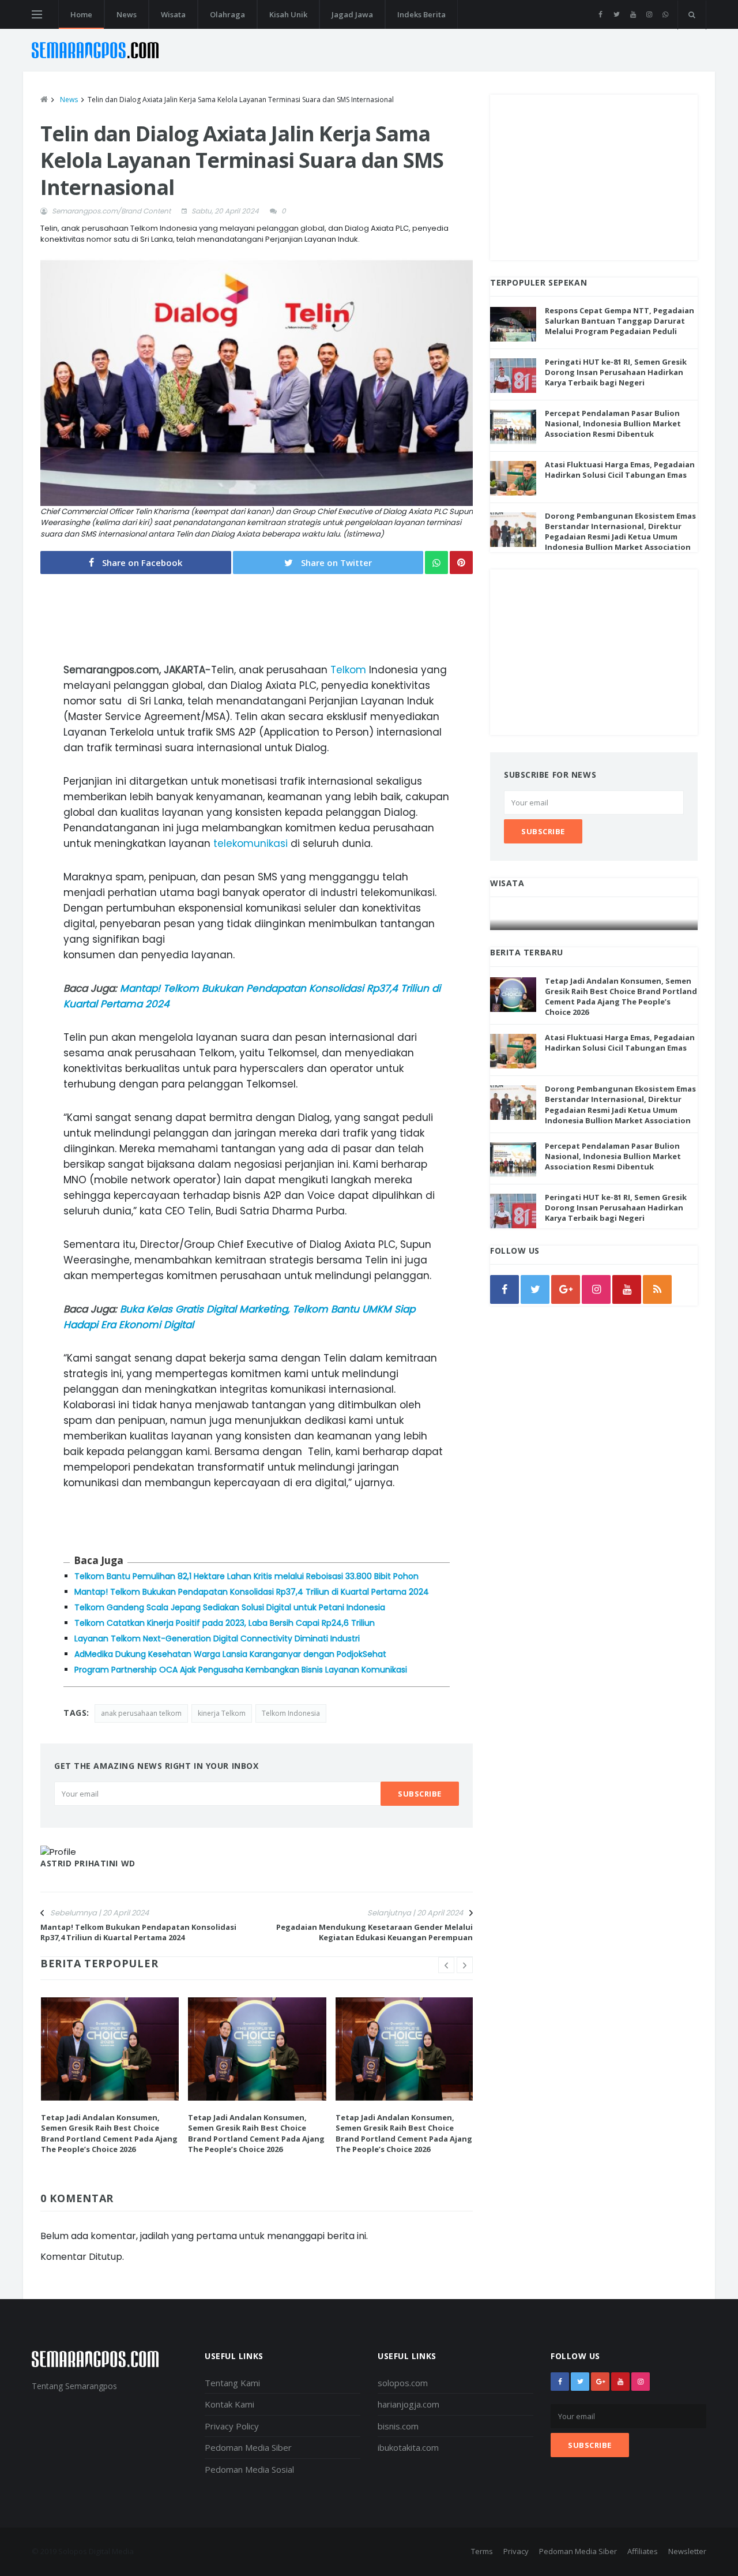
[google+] (600, 2382)
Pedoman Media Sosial (249, 2469)
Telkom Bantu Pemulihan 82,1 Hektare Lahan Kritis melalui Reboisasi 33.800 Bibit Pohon (246, 1576)
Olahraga (227, 14)
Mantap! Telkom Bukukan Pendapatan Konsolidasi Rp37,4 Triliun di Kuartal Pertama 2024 (252, 1592)
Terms (482, 2551)
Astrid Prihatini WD (88, 1863)
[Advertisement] (594, 175)
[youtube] (633, 14)
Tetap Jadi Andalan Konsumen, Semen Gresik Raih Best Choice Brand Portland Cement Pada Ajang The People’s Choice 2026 (109, 2133)
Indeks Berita (421, 14)
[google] (566, 1289)
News (127, 14)
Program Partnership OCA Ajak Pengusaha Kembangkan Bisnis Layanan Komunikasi (241, 1670)
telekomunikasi (251, 843)
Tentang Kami (232, 2383)
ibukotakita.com (408, 2447)
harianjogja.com (408, 2404)
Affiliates (643, 2551)
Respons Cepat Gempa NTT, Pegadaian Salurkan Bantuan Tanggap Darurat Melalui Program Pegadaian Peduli (620, 321)
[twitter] (617, 14)
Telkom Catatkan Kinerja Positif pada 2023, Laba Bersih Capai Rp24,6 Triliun (225, 1623)
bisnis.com (398, 2426)
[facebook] (600, 14)
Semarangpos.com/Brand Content (111, 211)
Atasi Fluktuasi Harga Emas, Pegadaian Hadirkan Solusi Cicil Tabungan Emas (620, 470)
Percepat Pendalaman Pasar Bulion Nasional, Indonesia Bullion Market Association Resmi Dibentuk (613, 423)
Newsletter (687, 2551)
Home (81, 14)
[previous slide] (446, 1965)
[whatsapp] (665, 14)
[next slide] (465, 1965)
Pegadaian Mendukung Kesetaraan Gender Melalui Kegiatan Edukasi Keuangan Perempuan (374, 1932)
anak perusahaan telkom (141, 1713)
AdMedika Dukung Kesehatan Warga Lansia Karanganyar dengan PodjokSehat (230, 1654)
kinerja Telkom (222, 1713)
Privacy (516, 2551)
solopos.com (403, 2383)
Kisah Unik (288, 14)
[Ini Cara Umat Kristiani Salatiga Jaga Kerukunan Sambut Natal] (594, 919)
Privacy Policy (232, 2426)
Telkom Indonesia (291, 1713)
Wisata (173, 14)
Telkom (348, 670)
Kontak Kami (229, 2404)
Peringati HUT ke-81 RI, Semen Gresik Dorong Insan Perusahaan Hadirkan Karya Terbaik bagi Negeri (616, 372)
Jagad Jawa (352, 14)
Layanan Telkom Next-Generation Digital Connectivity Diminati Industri (217, 1638)
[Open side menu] (37, 14)
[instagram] (649, 14)
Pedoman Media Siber (248, 2447)
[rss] (657, 1289)
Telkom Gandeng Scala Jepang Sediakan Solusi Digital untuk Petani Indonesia (230, 1607)
